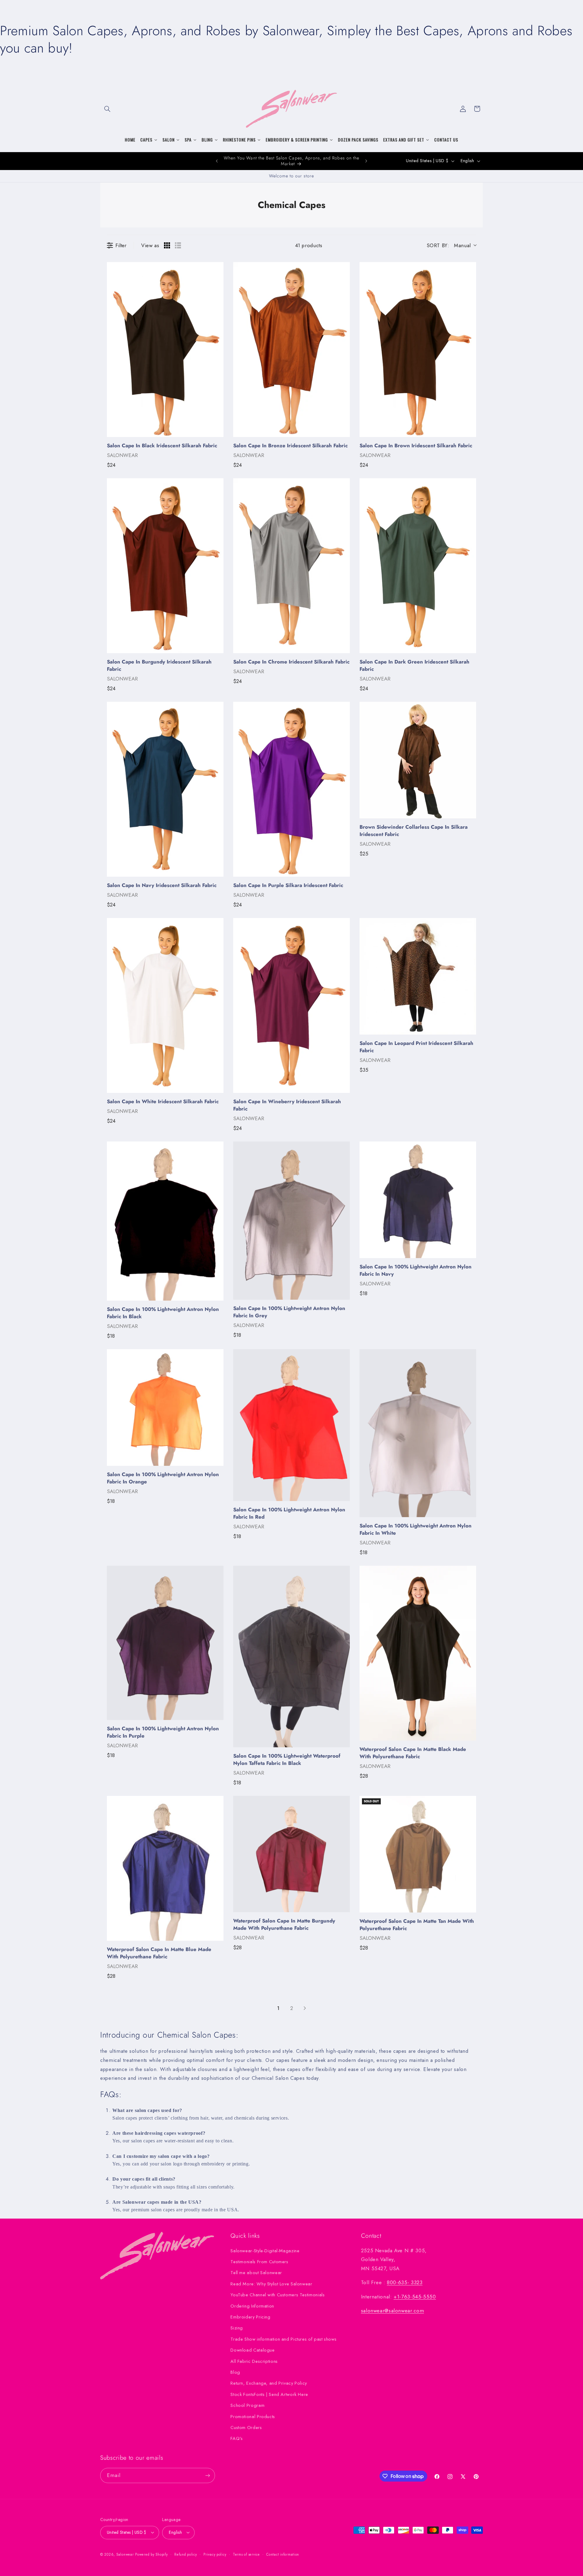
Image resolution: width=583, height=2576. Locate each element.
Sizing (237, 2328)
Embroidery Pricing (250, 2317)
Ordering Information (252, 2306)
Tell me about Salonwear (256, 2273)
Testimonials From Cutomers (259, 2262)
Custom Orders (246, 2428)
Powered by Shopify (151, 2554)
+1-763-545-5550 (415, 2297)
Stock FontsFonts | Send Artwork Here (269, 2394)
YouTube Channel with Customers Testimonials (278, 2295)
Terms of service (246, 2554)
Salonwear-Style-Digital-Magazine (265, 2251)
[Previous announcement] (217, 161)
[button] (107, 109)
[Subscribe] (208, 2475)
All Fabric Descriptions (254, 2361)
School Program (247, 2405)
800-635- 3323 (405, 2282)
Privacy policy (215, 2554)
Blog (235, 2372)
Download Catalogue (252, 2350)
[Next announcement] (366, 161)
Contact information (283, 2554)
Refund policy (186, 2554)
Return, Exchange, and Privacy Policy (269, 2383)
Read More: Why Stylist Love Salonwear (271, 2284)
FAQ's (237, 2438)
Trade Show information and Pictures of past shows (283, 2339)
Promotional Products (253, 2417)
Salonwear (125, 2554)
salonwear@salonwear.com (393, 2311)
